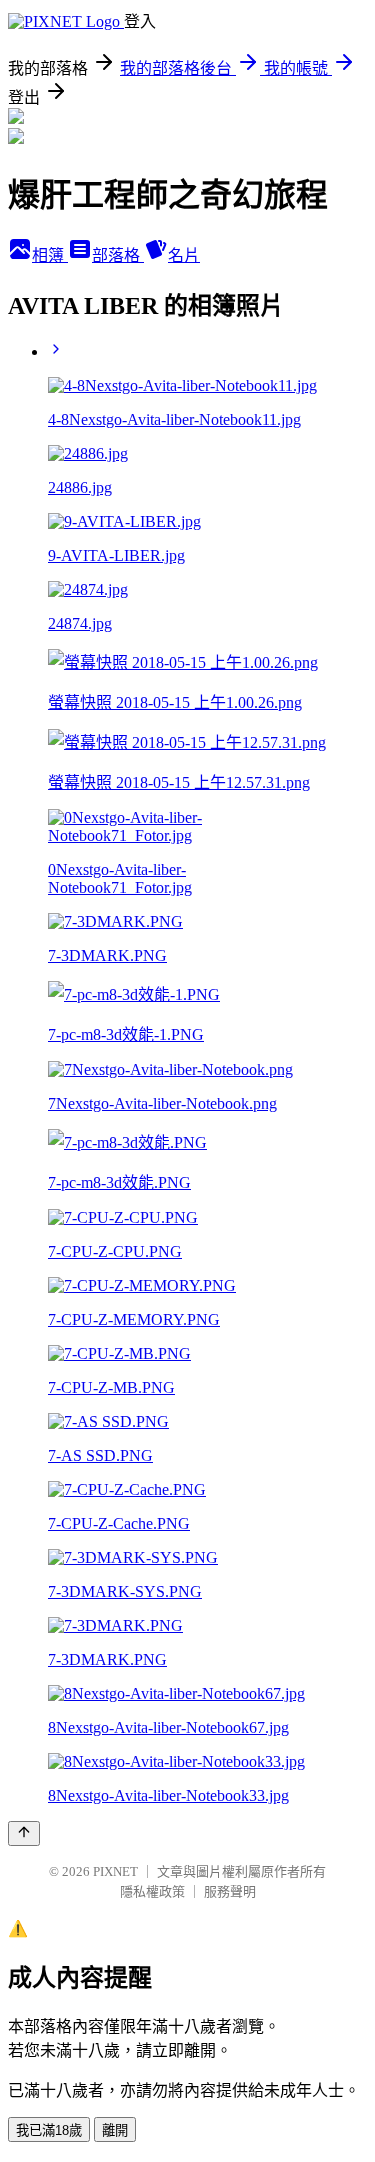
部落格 (118, 255)
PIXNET (115, 1871)
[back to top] (24, 1833)
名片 (184, 255)
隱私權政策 (152, 1891)
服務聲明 (230, 1891)
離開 (115, 2130)
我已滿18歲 (49, 2130)
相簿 (50, 255)
